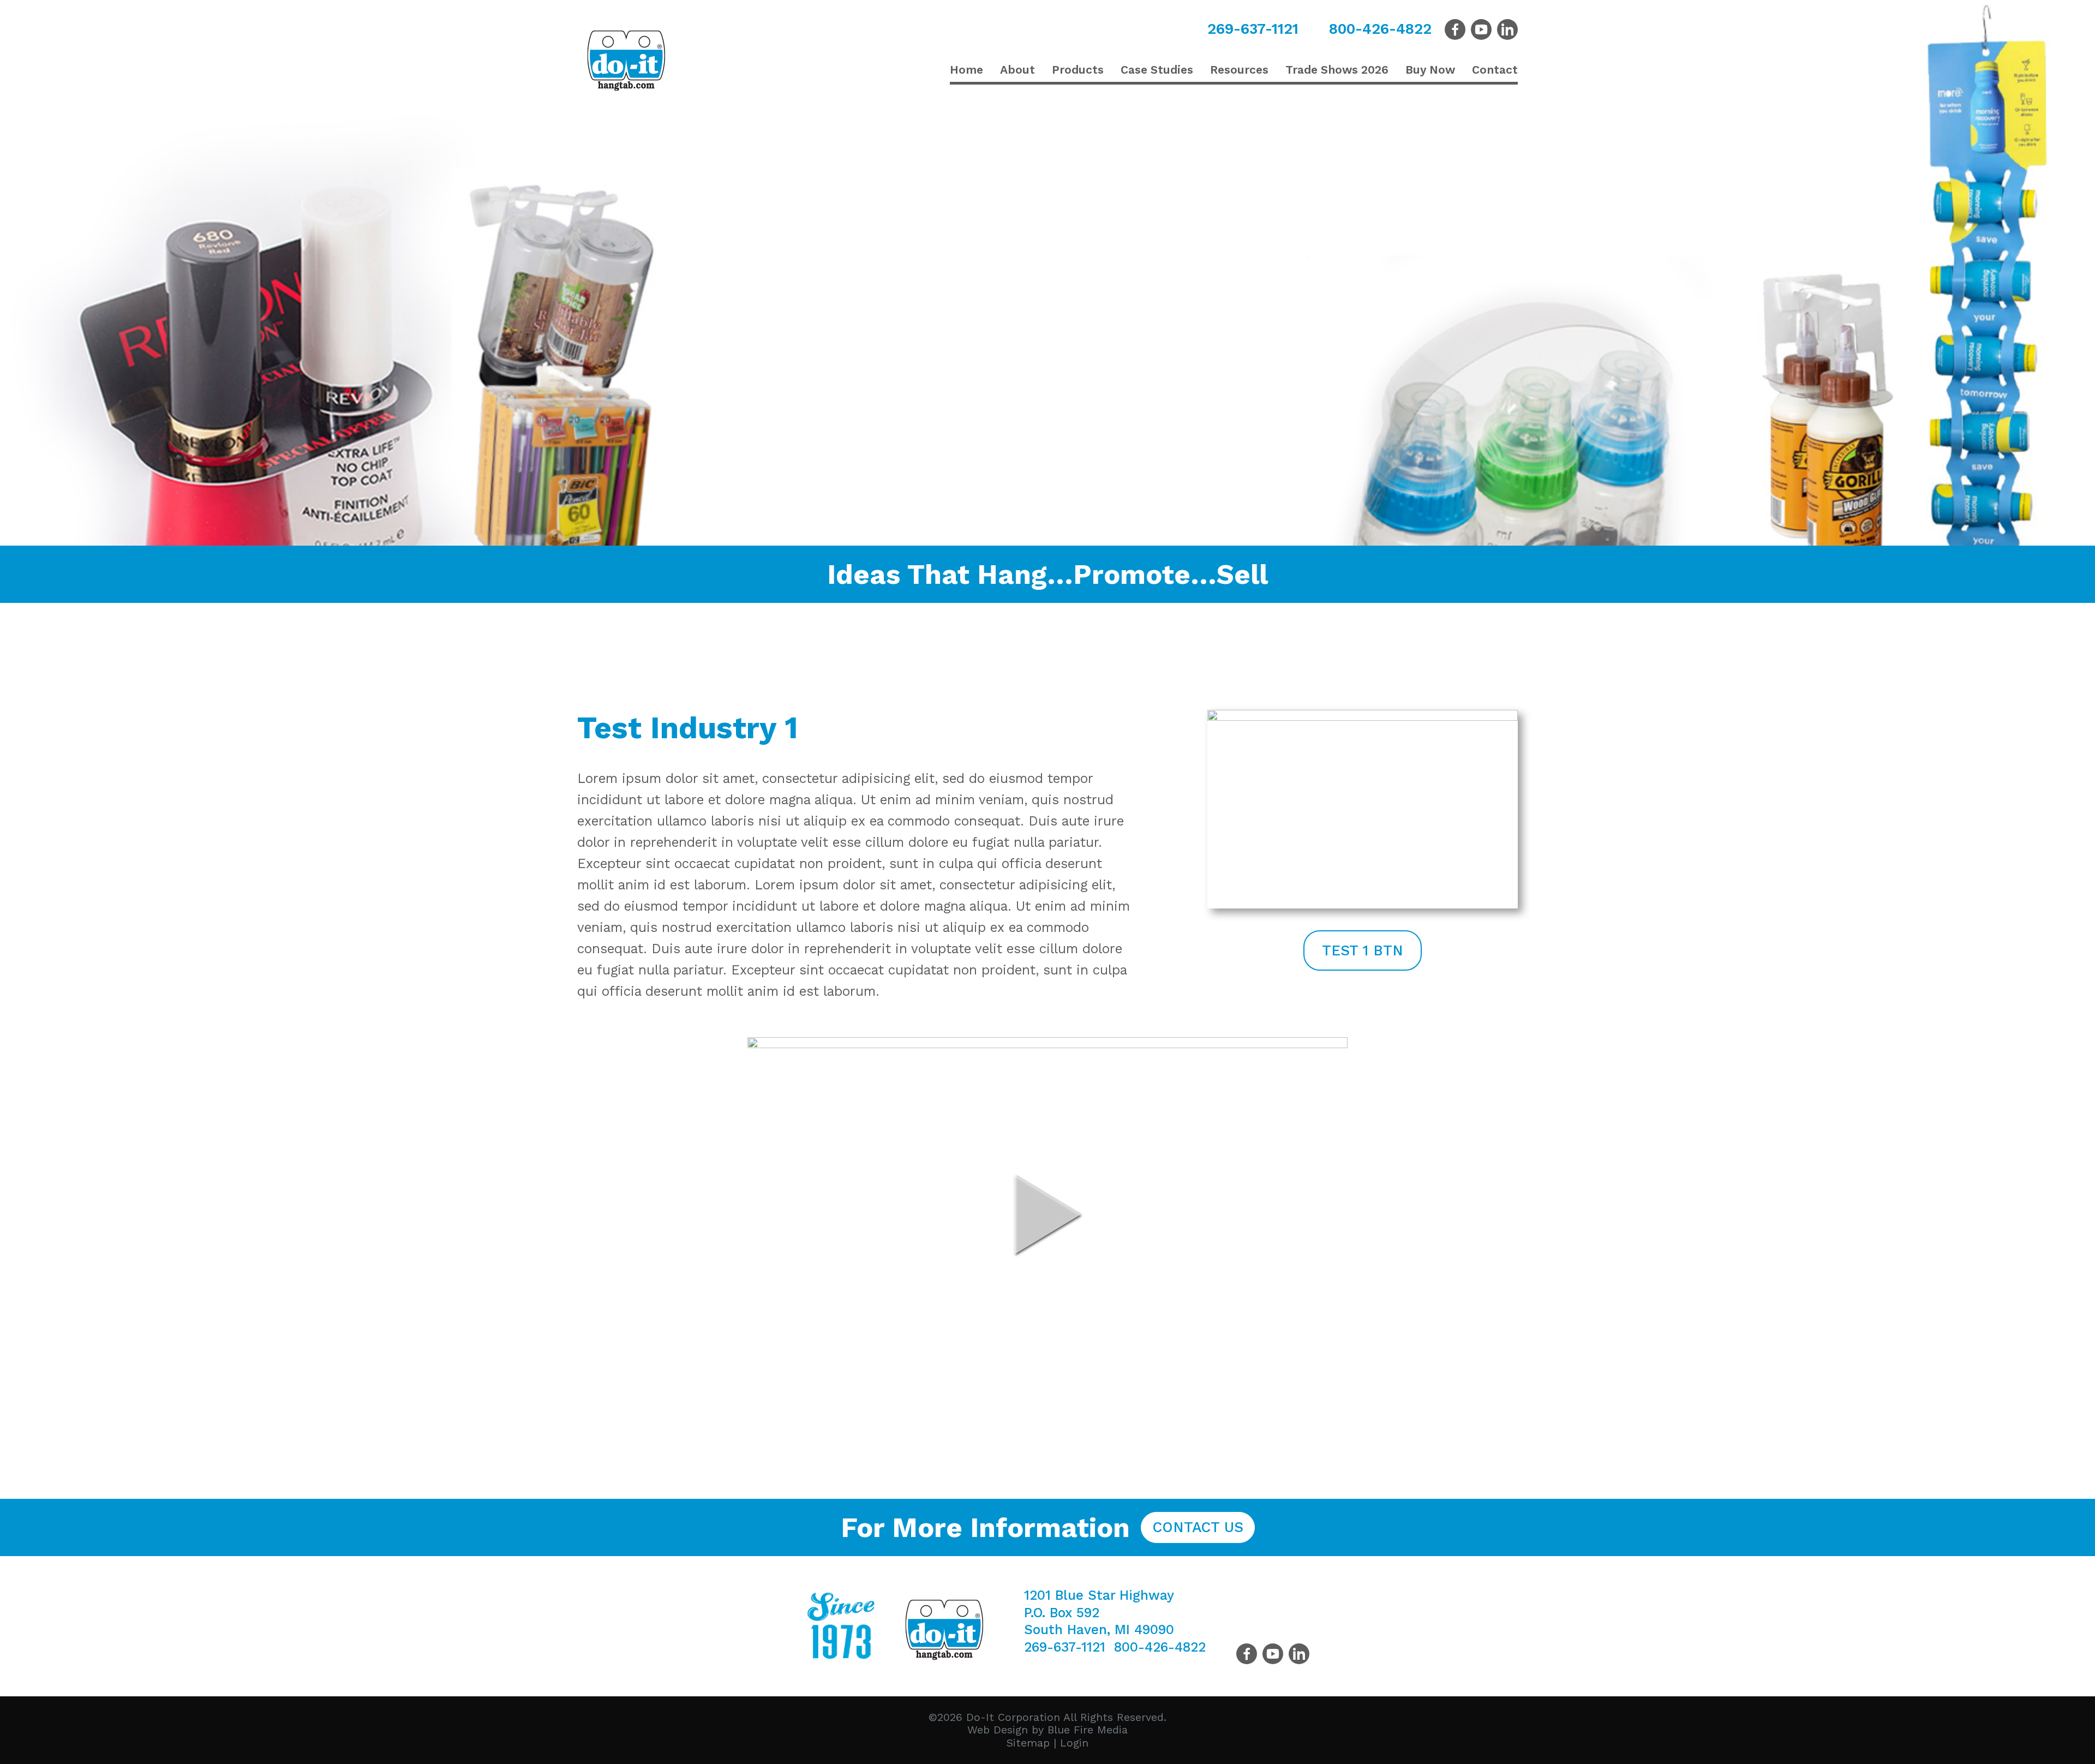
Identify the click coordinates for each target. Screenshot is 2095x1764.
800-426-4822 (1380, 29)
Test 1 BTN (1363, 950)
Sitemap (1028, 1743)
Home (966, 70)
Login (1074, 1743)
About (1017, 70)
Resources (1239, 70)
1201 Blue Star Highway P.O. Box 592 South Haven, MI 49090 (1099, 1612)
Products (1078, 70)
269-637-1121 (1253, 29)
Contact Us (1198, 1527)
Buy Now (1430, 70)
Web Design (998, 1730)
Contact (1495, 70)
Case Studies (1157, 70)
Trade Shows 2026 (1337, 70)
